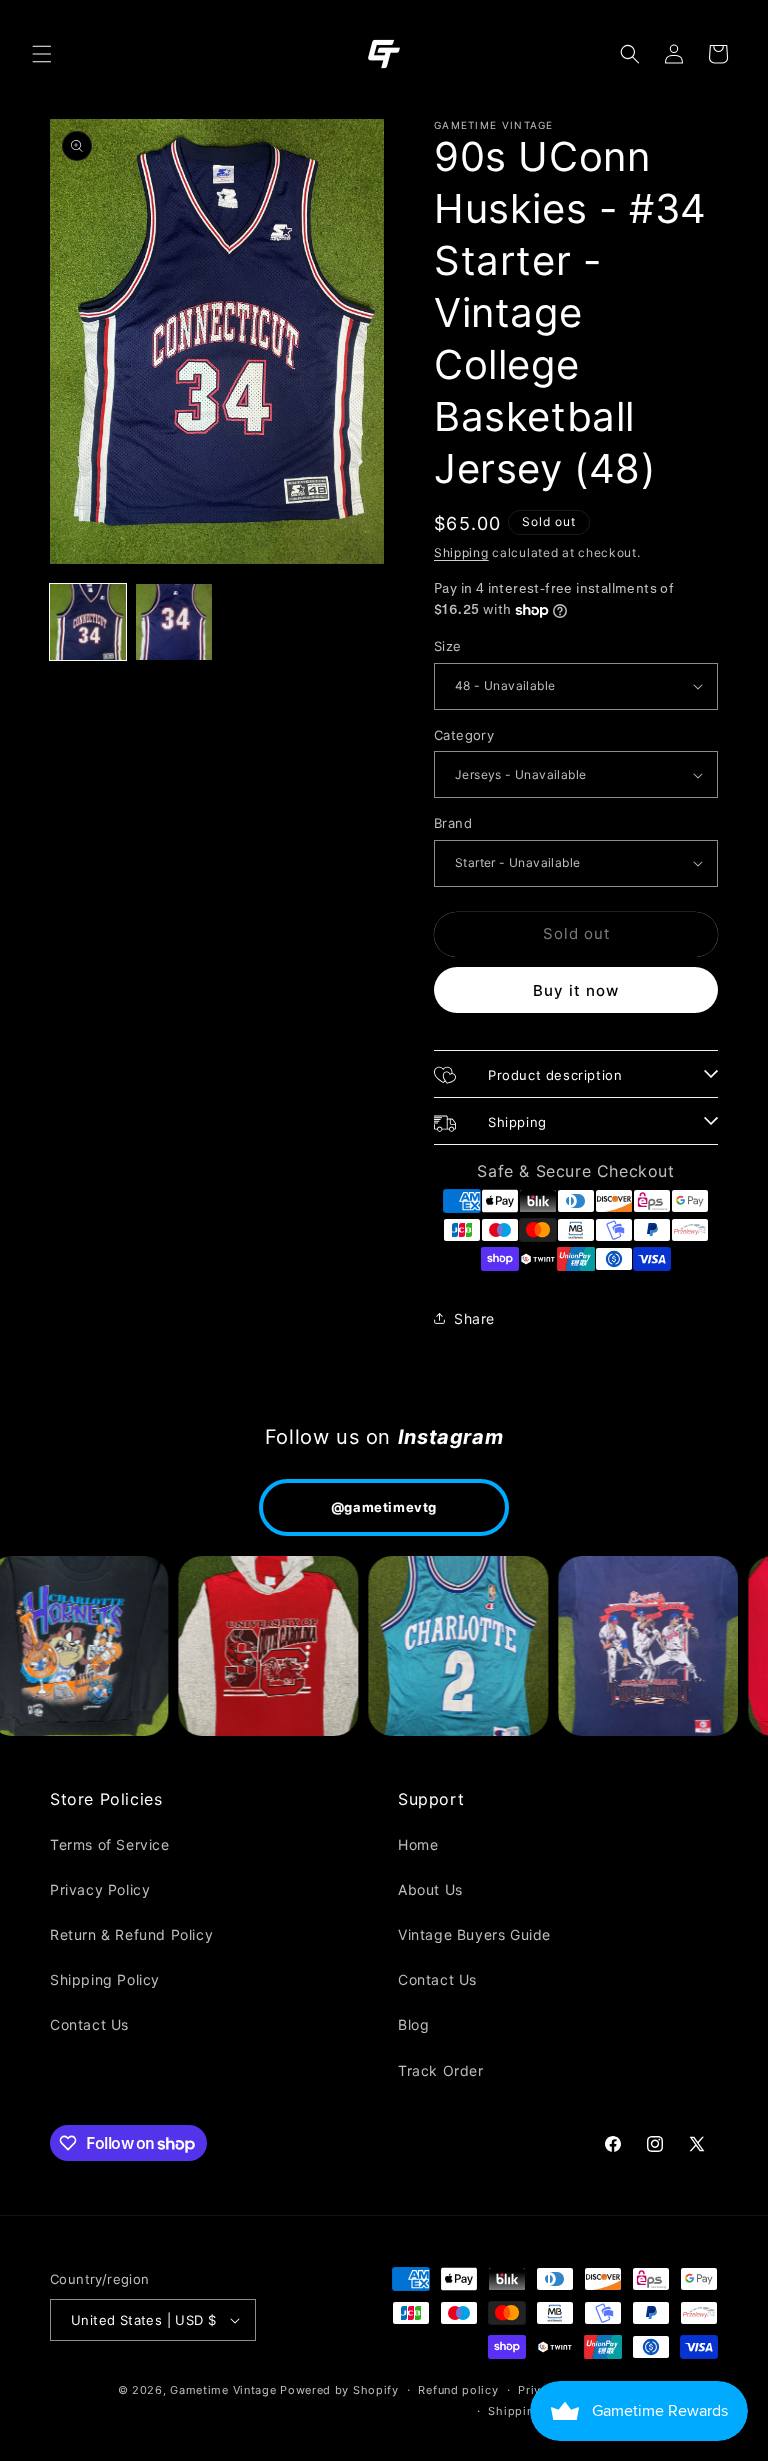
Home (418, 1844)
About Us (430, 1889)
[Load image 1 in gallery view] (88, 622)
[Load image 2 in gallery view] (174, 622)
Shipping (461, 552)
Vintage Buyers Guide (474, 1934)
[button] (42, 54)
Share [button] (474, 1318)
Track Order (441, 2070)
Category (464, 735)
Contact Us (89, 2024)
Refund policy (458, 2390)
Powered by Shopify (339, 2390)
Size (448, 646)
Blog (413, 2024)
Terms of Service (110, 1844)
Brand (453, 823)
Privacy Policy (100, 1889)
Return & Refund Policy (131, 1934)
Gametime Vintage (223, 2390)
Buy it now (576, 990)
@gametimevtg (384, 1507)
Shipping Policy (105, 1979)
